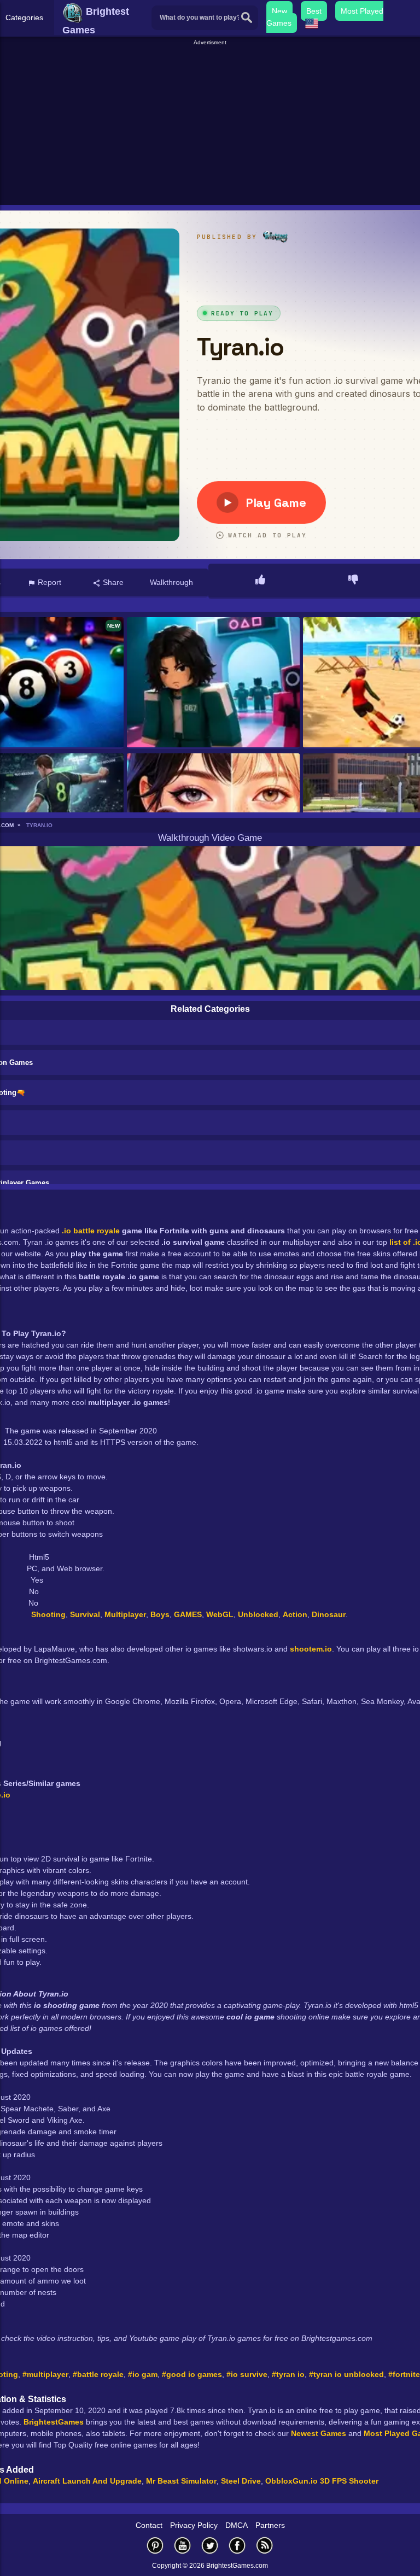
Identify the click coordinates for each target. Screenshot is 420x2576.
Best (314, 11)
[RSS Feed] (265, 2545)
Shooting (48, 1614)
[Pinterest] (155, 2545)
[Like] (260, 581)
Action (295, 1614)
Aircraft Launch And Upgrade (87, 2481)
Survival (85, 1614)
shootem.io (311, 1649)
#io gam (143, 2374)
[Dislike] (353, 581)
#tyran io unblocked (346, 2374)
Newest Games (319, 2433)
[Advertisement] (211, 124)
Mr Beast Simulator (181, 2481)
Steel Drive (241, 2481)
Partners (270, 2525)
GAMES (188, 1614)
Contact (149, 2525)
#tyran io (288, 2374)
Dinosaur (329, 1614)
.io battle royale (91, 1231)
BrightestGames (54, 2422)
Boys (160, 1614)
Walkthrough (171, 582)
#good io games (192, 2374)
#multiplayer (45, 2374)
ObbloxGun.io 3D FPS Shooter (322, 2481)
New (279, 11)
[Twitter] (210, 2545)
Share (112, 582)
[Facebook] (237, 2545)
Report (48, 582)
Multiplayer (125, 1614)
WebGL (220, 1614)
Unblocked (258, 1614)
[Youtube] (183, 2545)
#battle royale (98, 2374)
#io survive (247, 2374)
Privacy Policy (194, 2525)
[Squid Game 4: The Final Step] (214, 683)
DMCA (237, 2525)
